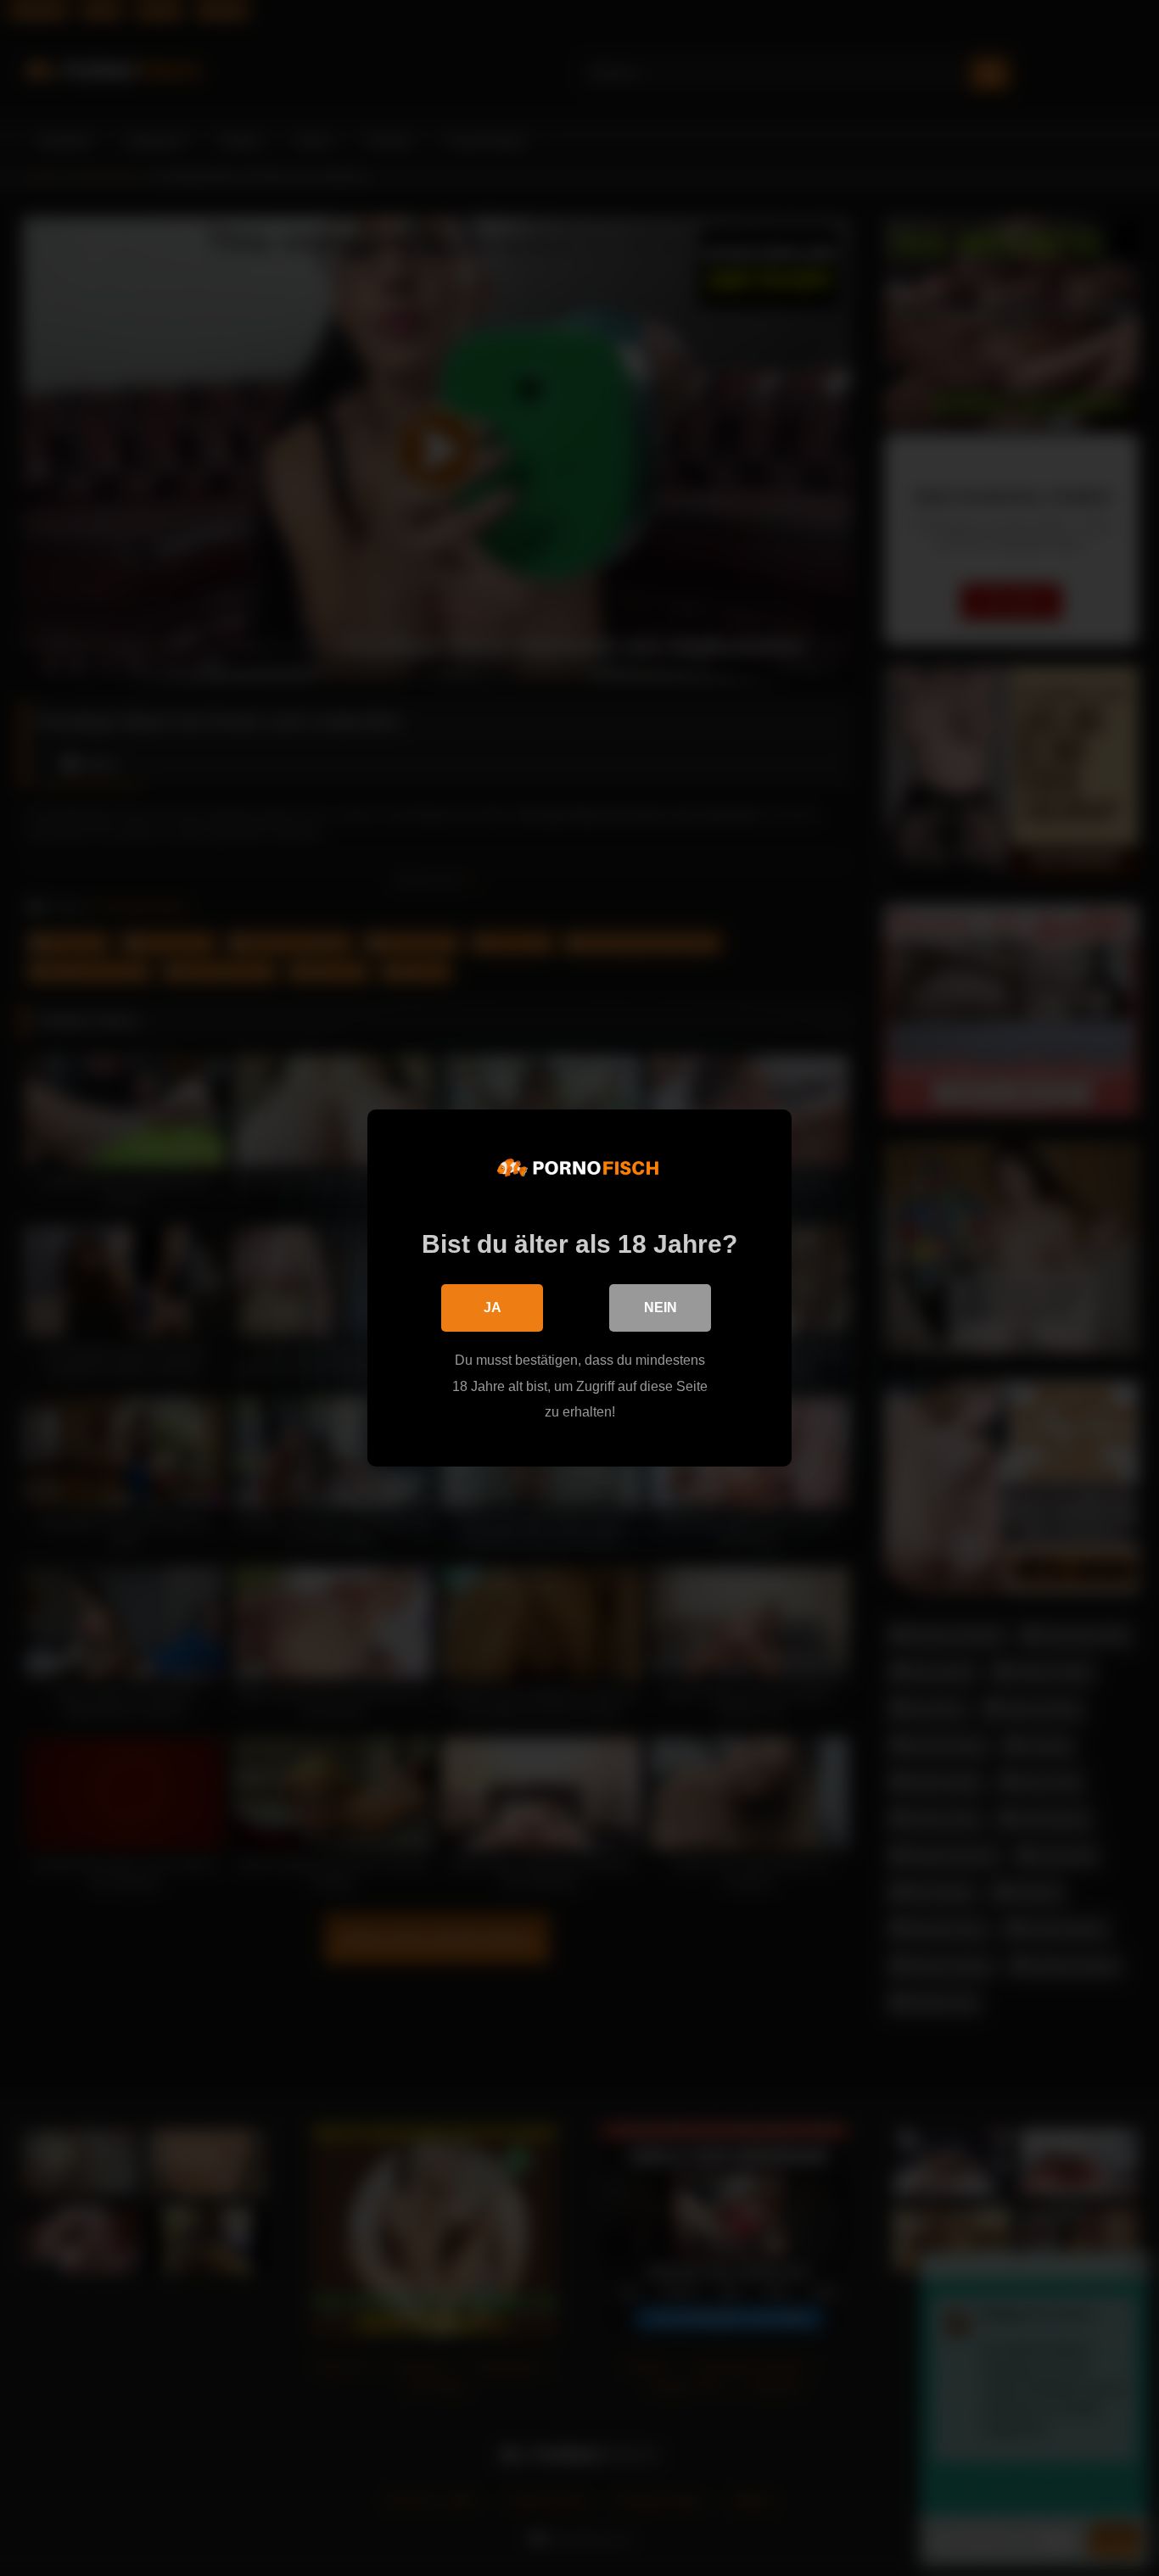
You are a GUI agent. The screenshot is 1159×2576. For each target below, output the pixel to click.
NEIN (661, 1308)
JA (493, 1308)
